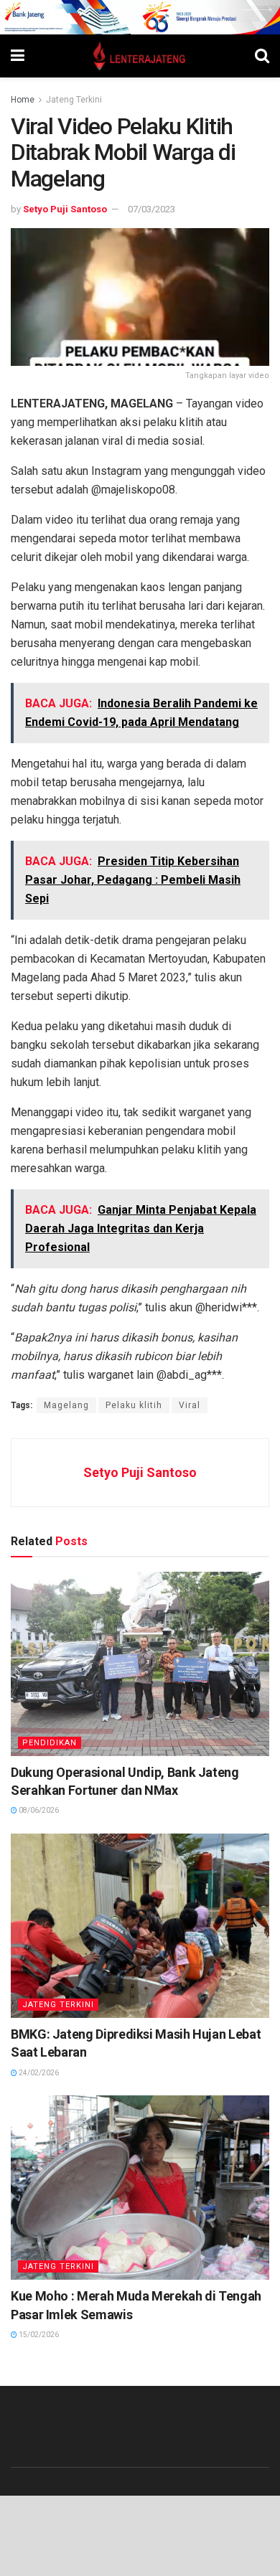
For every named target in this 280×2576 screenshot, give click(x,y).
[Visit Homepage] (140, 56)
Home (23, 100)
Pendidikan (50, 1743)
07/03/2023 (151, 209)
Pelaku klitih (134, 1405)
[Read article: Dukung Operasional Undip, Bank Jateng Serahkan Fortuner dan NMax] (140, 1664)
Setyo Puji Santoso (65, 209)
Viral (190, 1405)
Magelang (66, 1405)
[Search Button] (262, 56)
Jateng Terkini (74, 100)
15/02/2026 (38, 2335)
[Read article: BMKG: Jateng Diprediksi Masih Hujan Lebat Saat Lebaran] (140, 1926)
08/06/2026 (38, 1810)
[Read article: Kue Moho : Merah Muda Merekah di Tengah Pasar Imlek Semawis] (140, 2188)
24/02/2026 (38, 2073)
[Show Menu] (18, 56)
